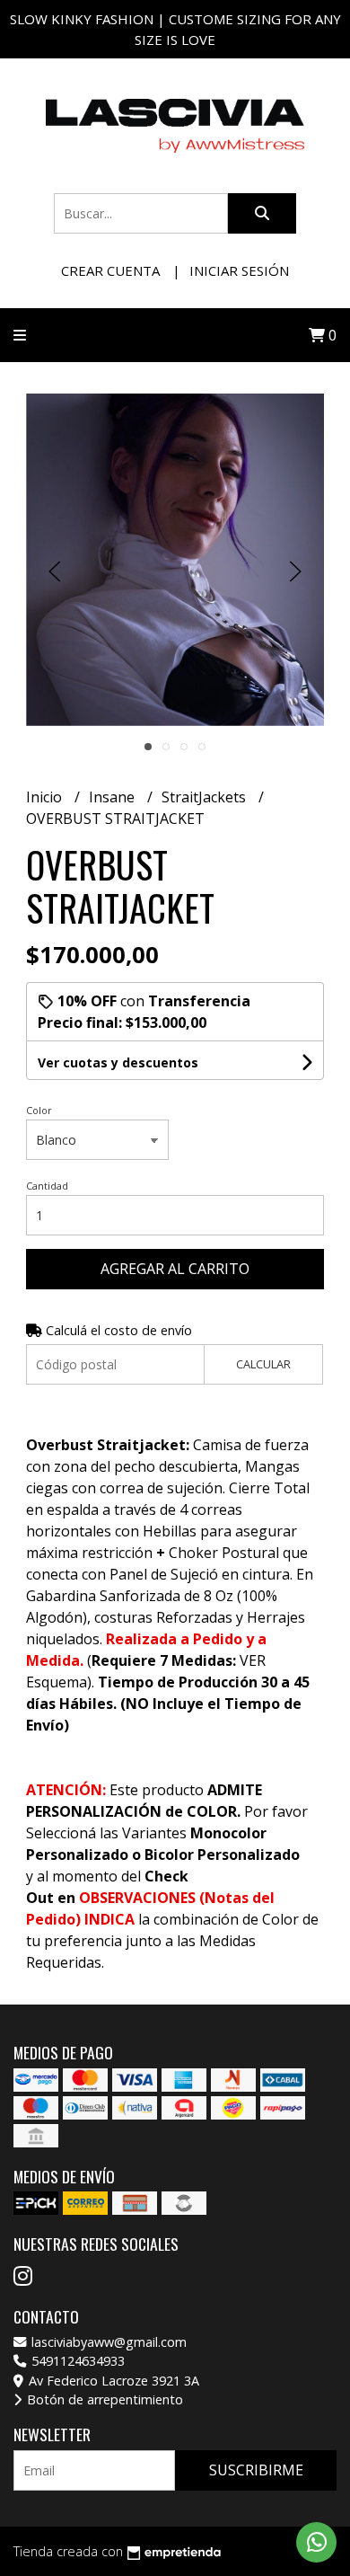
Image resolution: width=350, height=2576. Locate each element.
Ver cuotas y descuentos (118, 1062)
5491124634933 (76, 2361)
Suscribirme (256, 2470)
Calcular (263, 1364)
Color (39, 1110)
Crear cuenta (110, 270)
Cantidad (47, 1186)
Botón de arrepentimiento (103, 2399)
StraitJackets (206, 797)
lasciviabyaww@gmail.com (107, 2342)
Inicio (46, 797)
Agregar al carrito (175, 1269)
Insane (114, 797)
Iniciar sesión (239, 270)
